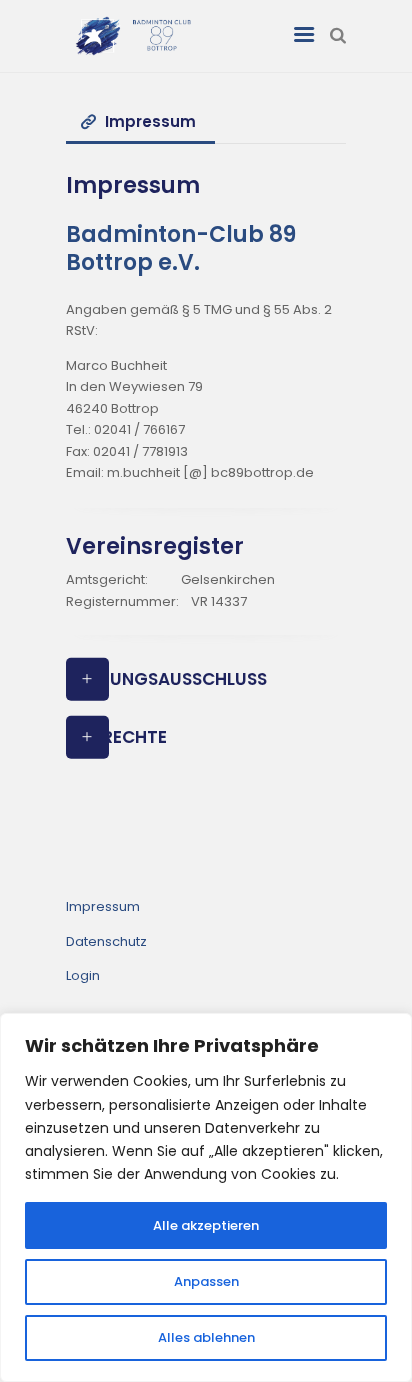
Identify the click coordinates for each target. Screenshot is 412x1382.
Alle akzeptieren (206, 1225)
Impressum (103, 906)
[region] (206, 1197)
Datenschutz (106, 941)
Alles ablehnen (206, 1337)
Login (83, 975)
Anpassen (206, 1281)
